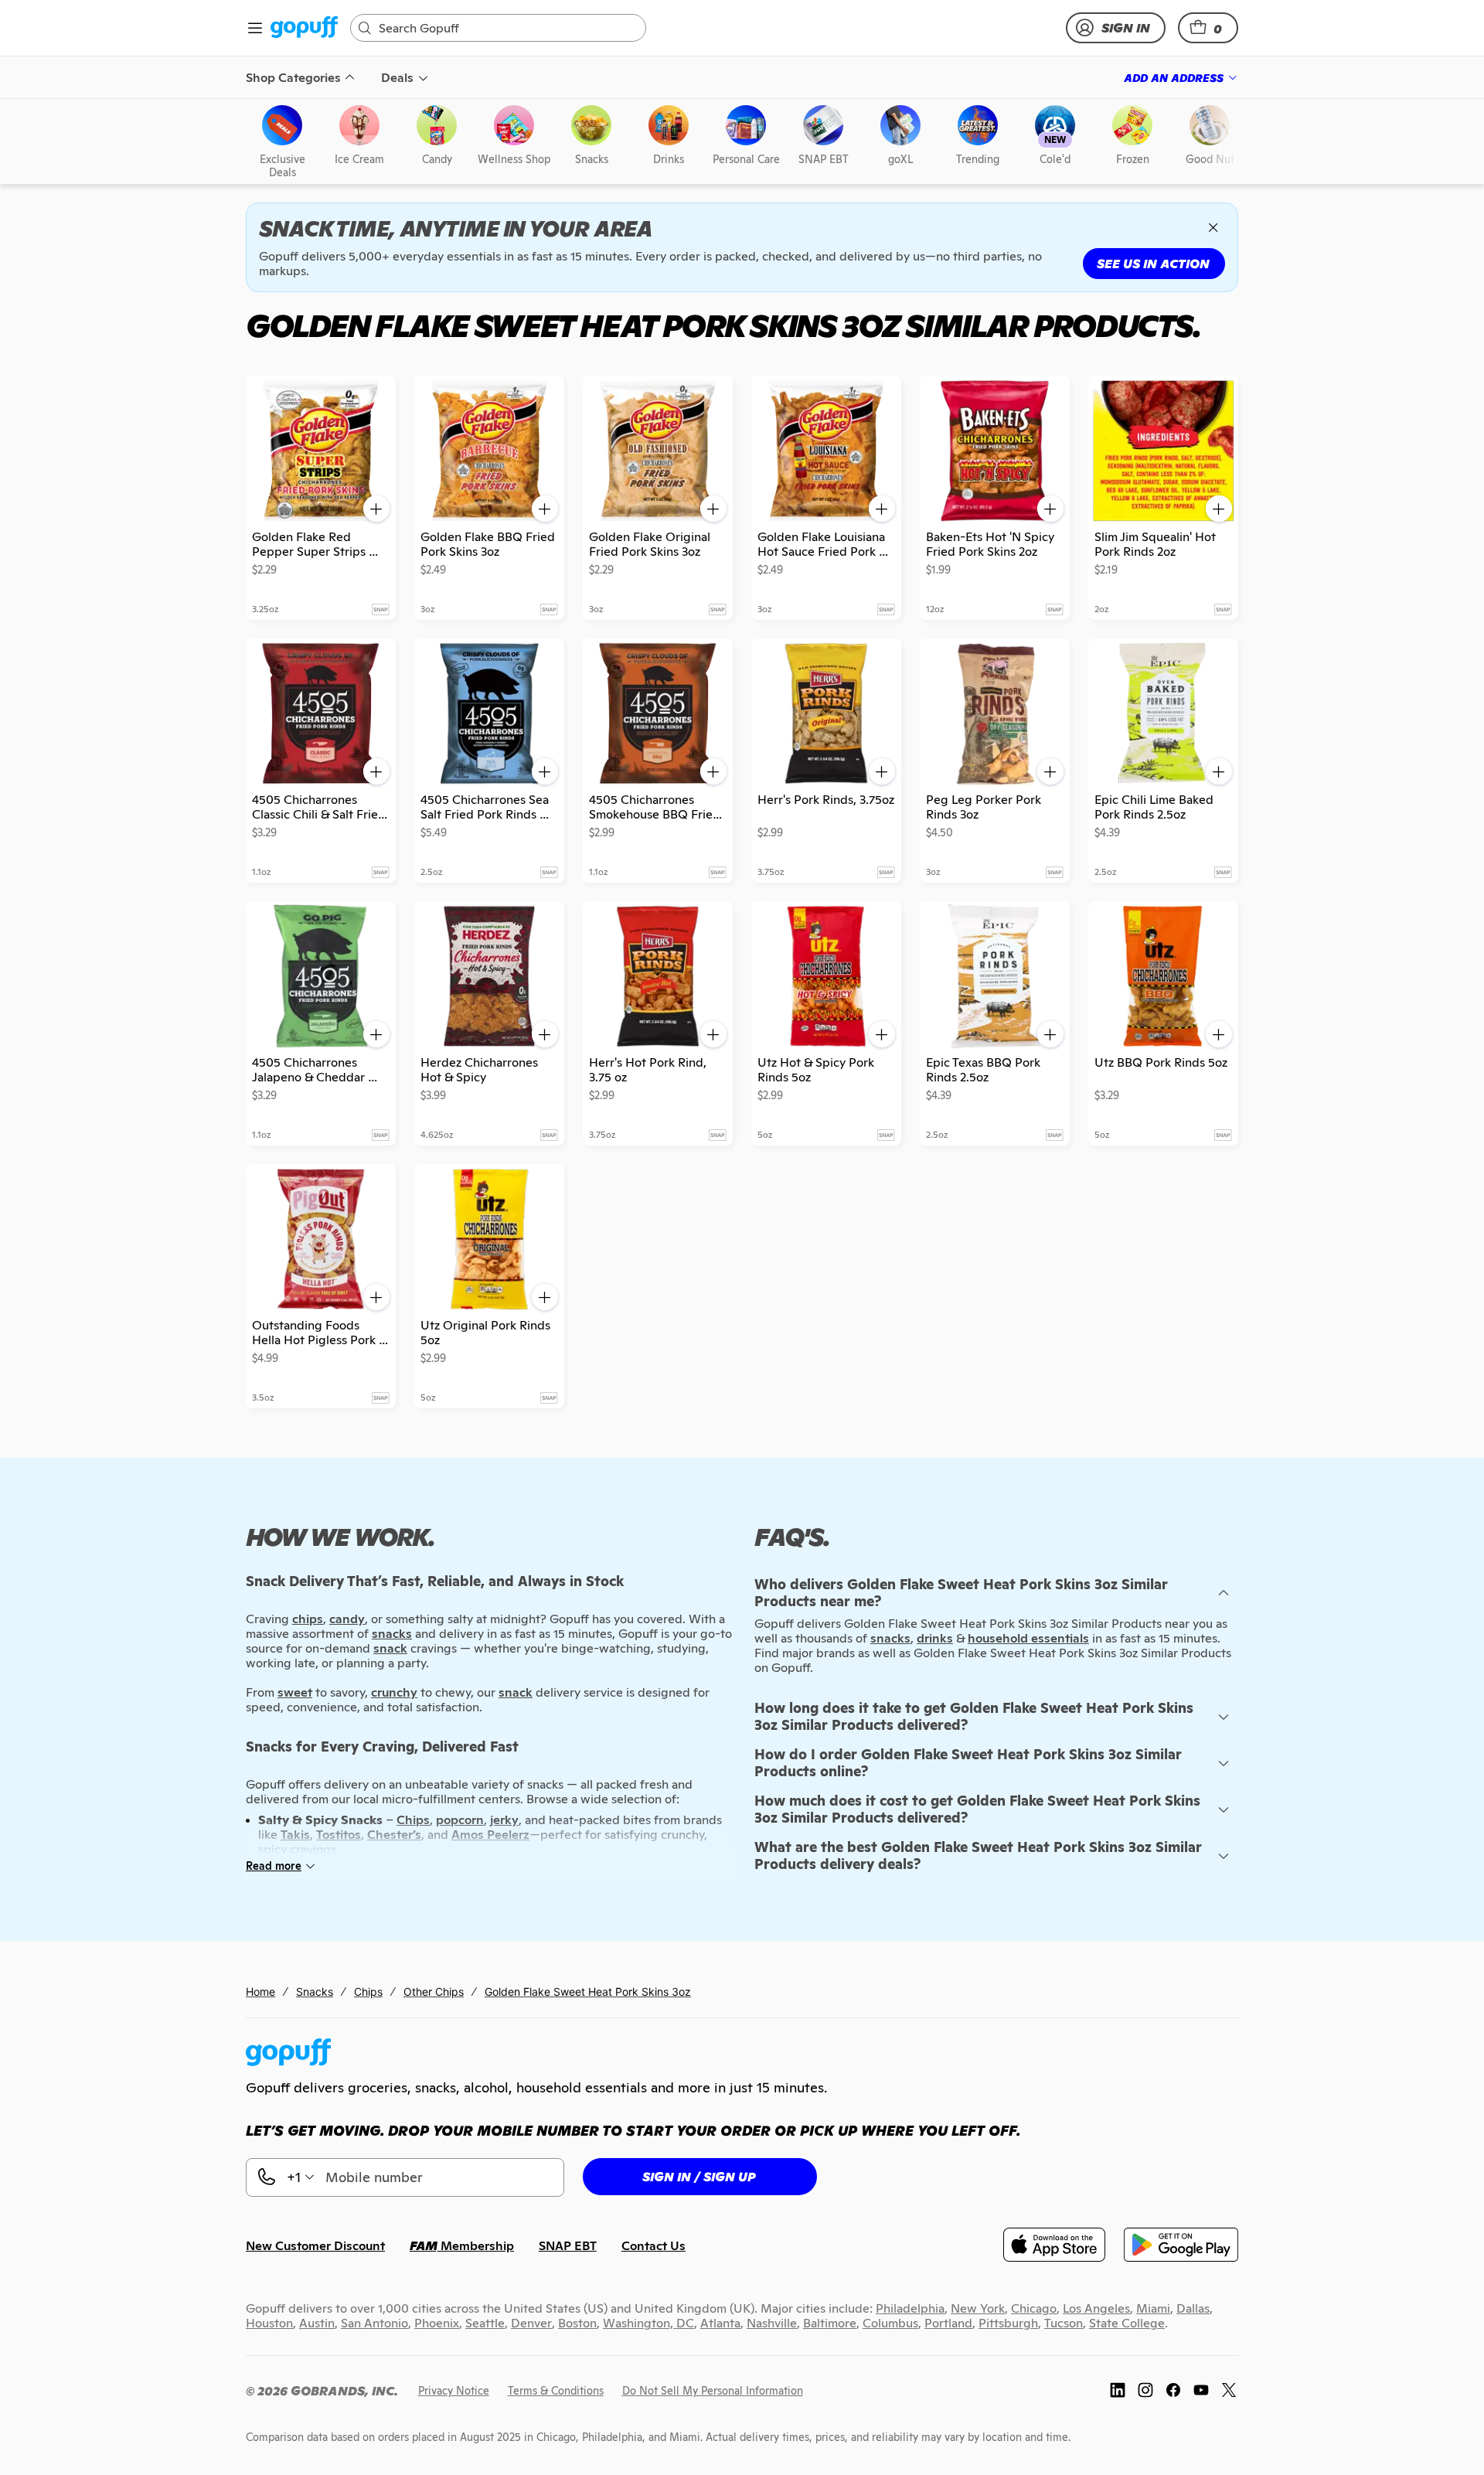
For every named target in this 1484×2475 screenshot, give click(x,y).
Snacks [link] (315, 1992)
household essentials (1028, 1638)
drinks (935, 1638)
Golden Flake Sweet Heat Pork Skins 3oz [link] (588, 1992)
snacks (890, 1638)
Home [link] (260, 1992)
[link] (304, 28)
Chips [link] (368, 1992)
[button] (1208, 28)
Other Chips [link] (434, 1992)
